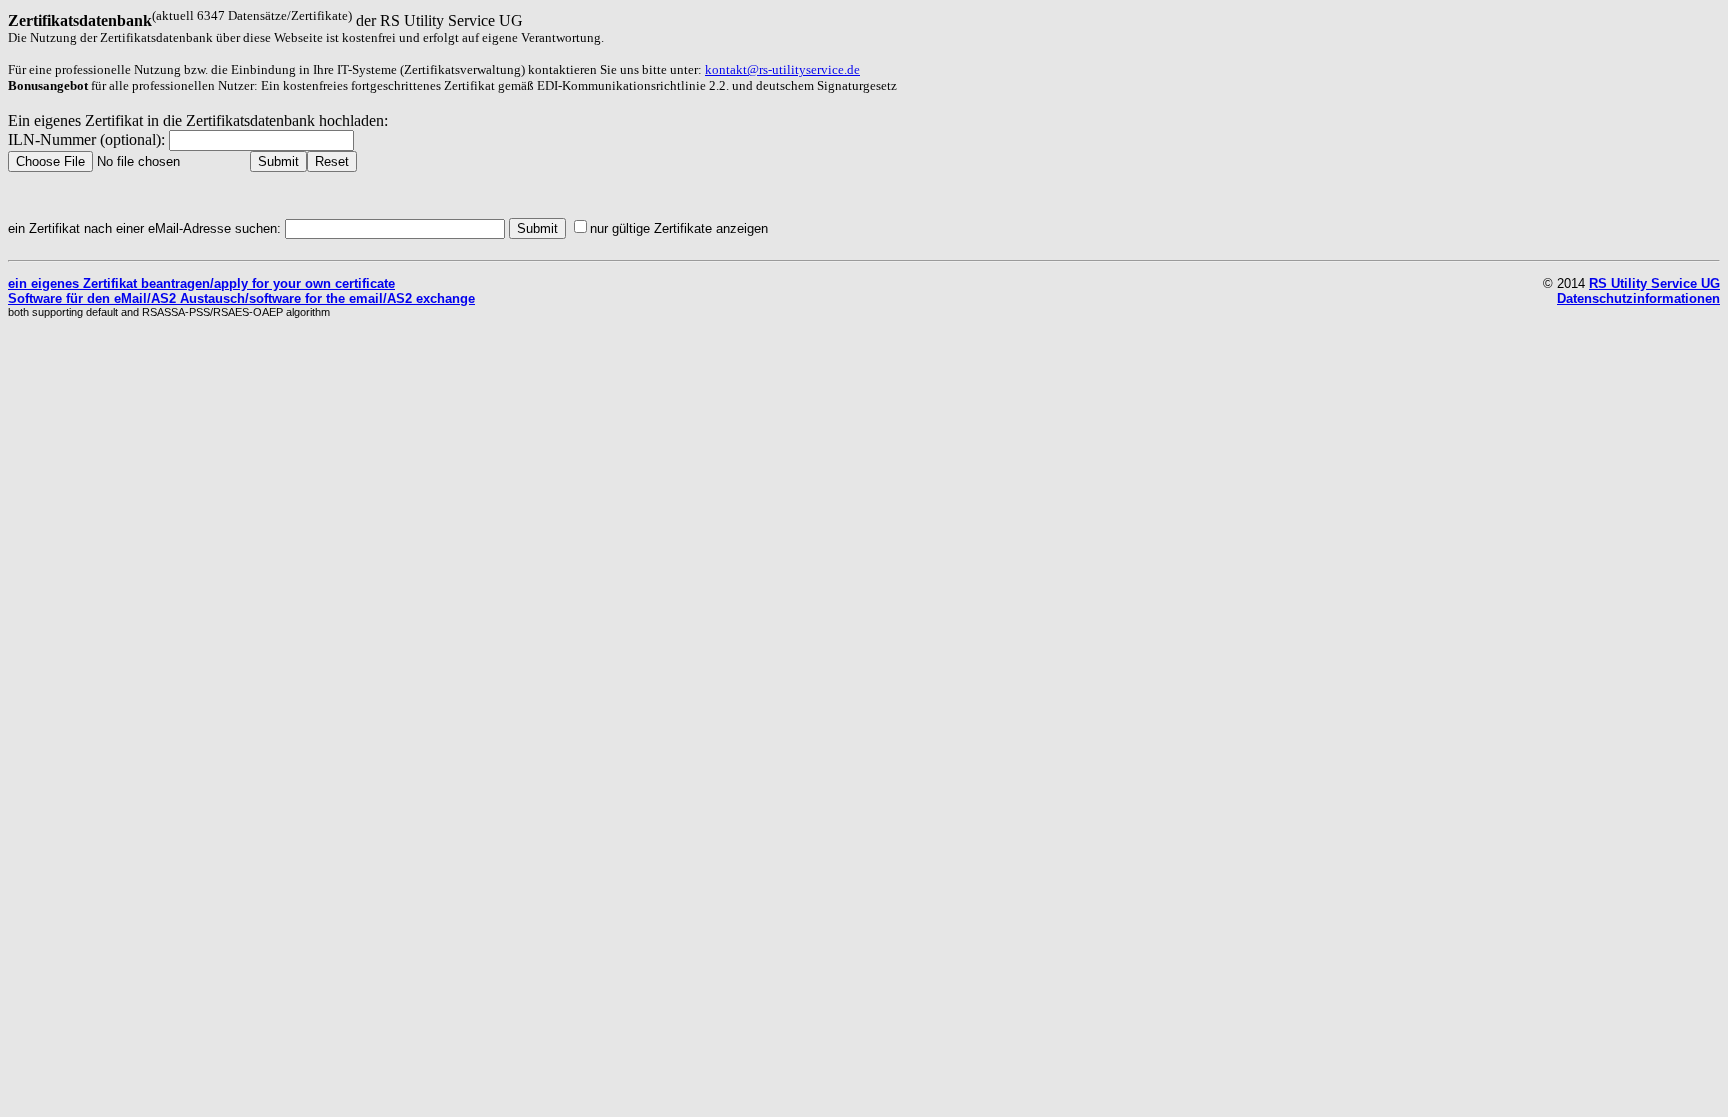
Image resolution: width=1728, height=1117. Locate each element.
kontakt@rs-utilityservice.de (782, 69)
